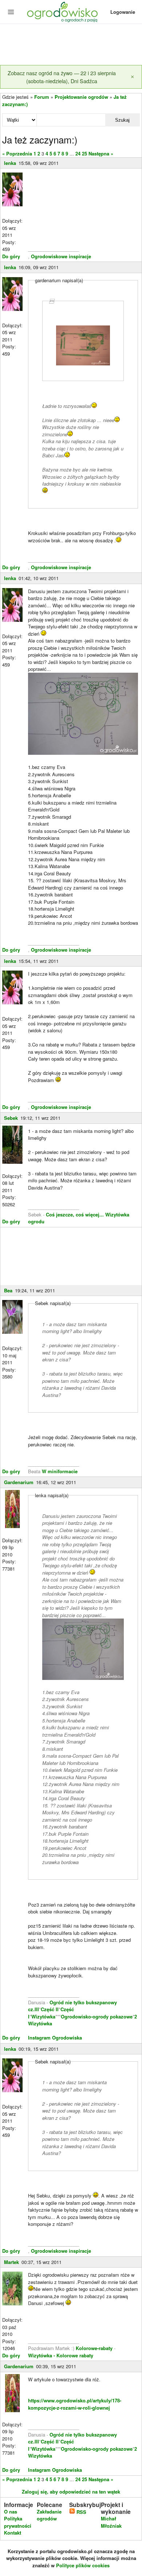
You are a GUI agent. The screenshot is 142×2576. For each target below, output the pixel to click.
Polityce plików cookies (83, 2565)
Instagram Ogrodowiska (55, 2038)
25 (84, 153)
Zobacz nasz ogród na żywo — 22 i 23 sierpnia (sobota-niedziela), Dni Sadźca (62, 77)
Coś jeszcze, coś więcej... (75, 1214)
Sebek (11, 1118)
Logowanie (123, 12)
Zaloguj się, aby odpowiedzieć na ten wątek (71, 2492)
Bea (8, 1290)
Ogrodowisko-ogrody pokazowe (97, 2016)
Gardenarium (19, 1482)
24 (78, 153)
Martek (11, 2262)
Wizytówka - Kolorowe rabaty (61, 2355)
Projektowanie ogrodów (81, 97)
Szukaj (122, 120)
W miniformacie (60, 1471)
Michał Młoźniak (111, 2522)
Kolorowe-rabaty (95, 2348)
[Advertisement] (71, 45)
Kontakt (13, 2533)
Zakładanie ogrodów (49, 2515)
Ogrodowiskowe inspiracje (61, 256)
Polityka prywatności (18, 2522)
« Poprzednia (17, 153)
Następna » (101, 153)
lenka (10, 163)
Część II (50, 2009)
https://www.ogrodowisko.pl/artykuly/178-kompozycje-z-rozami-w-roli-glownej (75, 2404)
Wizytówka (43, 2016)
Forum (42, 97)
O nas (11, 2512)
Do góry (11, 256)
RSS (81, 2512)
